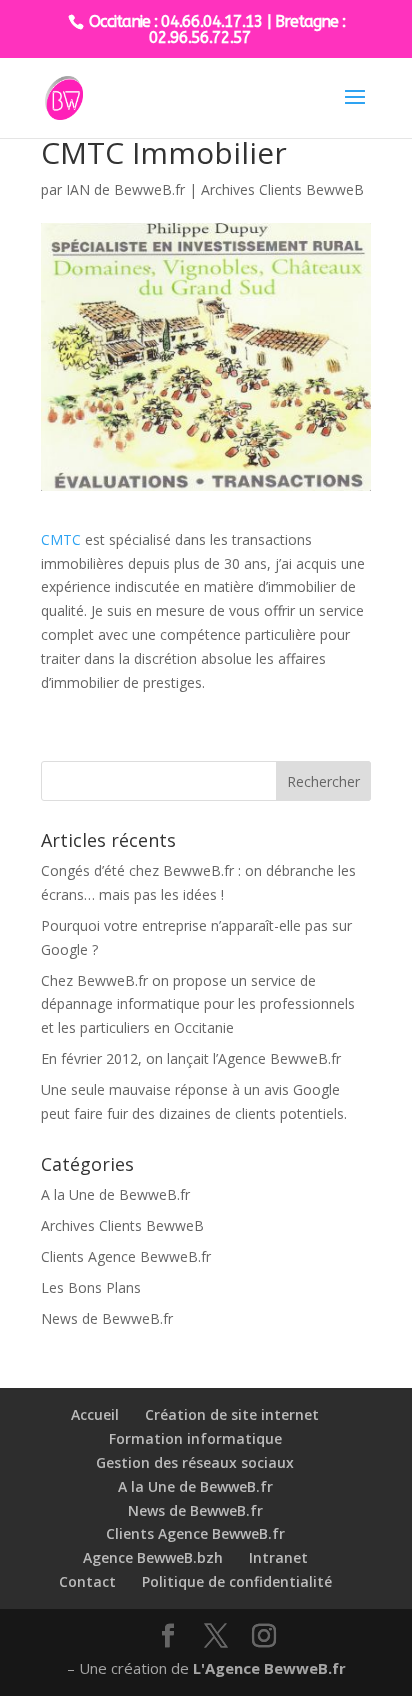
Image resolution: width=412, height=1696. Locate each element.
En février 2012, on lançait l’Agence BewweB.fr (191, 1058)
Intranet (278, 1557)
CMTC (61, 539)
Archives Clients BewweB (282, 189)
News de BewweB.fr (107, 1318)
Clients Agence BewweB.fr (126, 1256)
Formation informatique (195, 1438)
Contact (87, 1581)
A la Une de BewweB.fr (115, 1194)
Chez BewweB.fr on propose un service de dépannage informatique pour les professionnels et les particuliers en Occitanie (198, 1004)
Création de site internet (232, 1414)
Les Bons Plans (91, 1287)
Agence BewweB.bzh (153, 1557)
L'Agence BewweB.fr (269, 1668)
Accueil (95, 1414)
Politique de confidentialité (237, 1581)
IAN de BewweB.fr (125, 189)
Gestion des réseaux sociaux (195, 1462)
